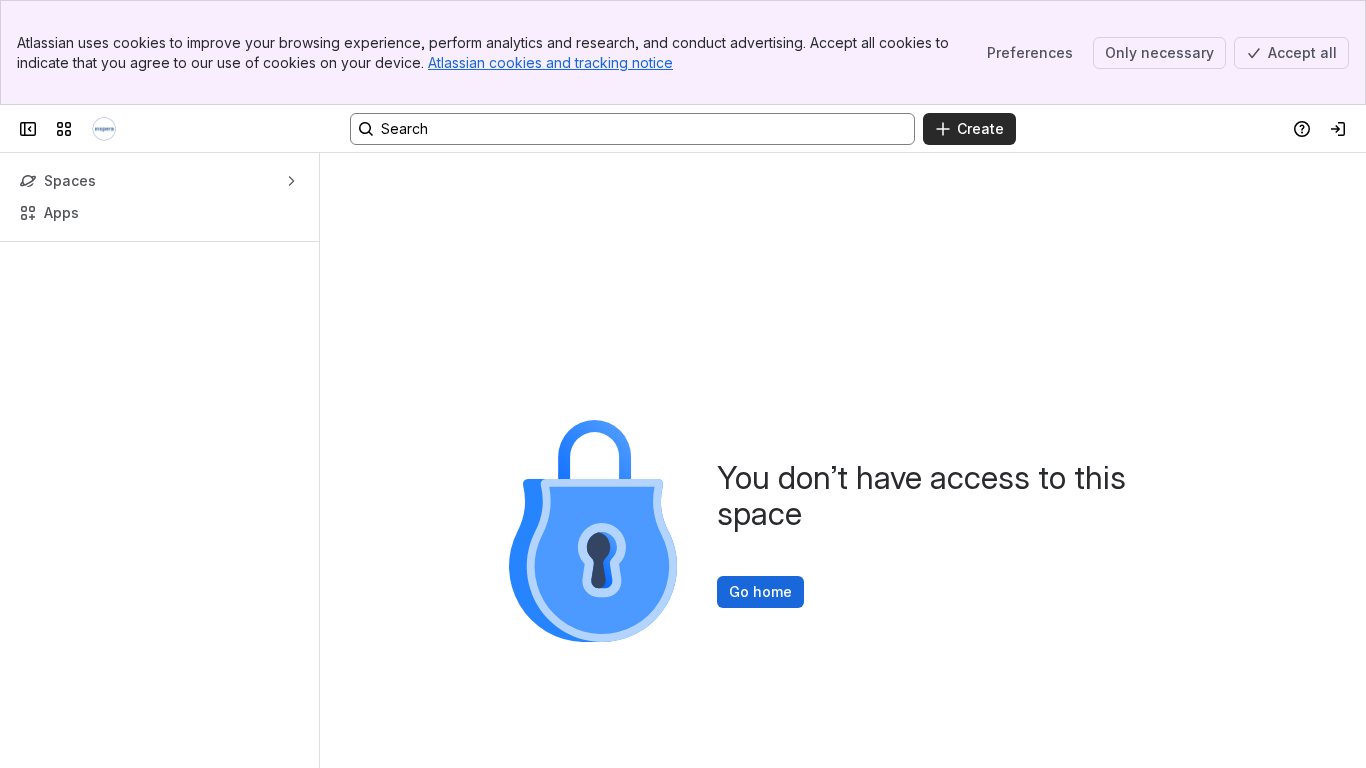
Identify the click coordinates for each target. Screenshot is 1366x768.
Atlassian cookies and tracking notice (550, 62)
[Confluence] (104, 129)
